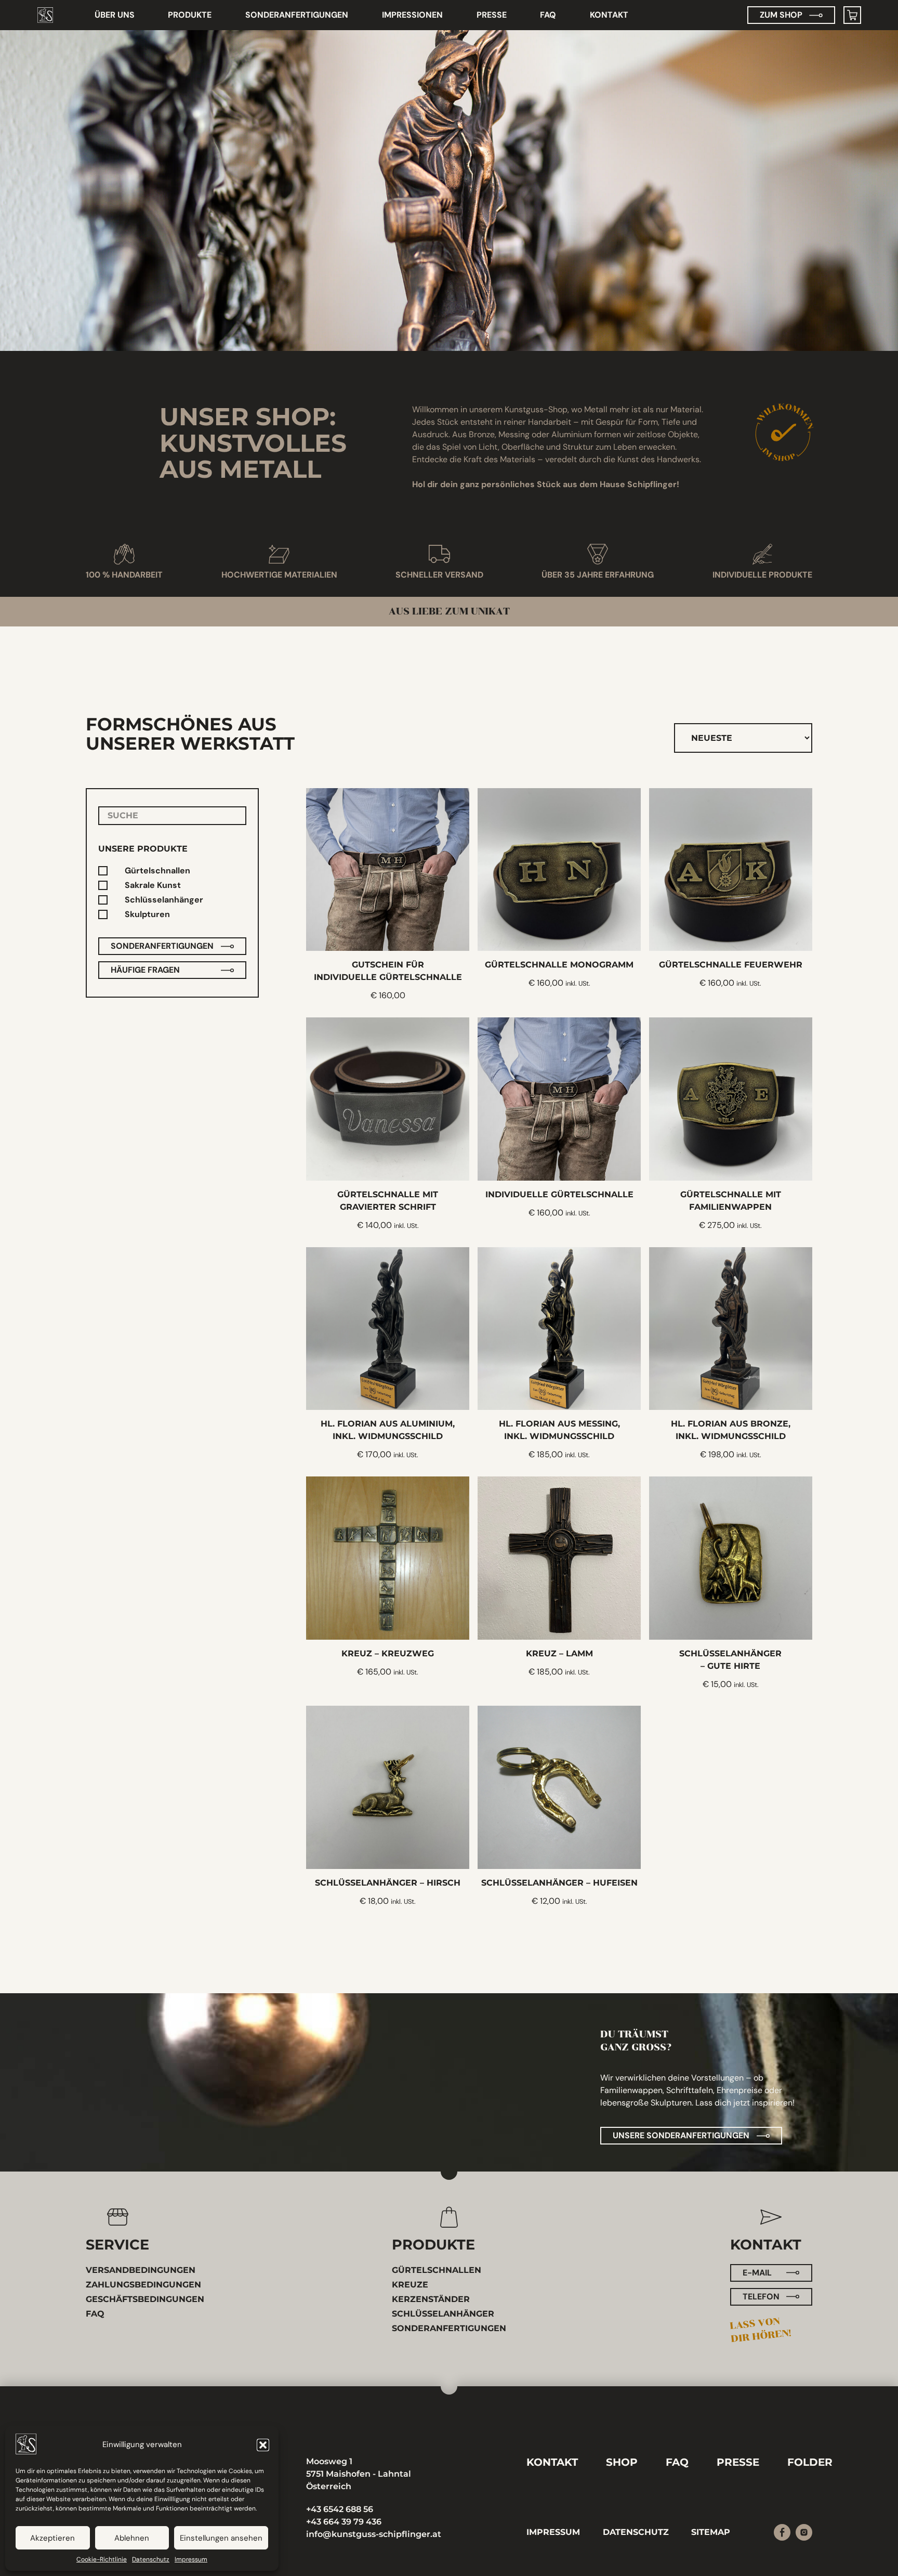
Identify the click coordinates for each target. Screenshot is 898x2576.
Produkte (190, 15)
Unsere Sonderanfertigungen (681, 2135)
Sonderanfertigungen (297, 15)
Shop (622, 2462)
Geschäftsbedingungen (145, 2299)
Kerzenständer (431, 2299)
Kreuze (410, 2285)
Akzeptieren (52, 2538)
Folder (810, 2462)
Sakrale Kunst (153, 886)
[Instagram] (804, 2532)
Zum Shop (781, 15)
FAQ (548, 15)
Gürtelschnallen (157, 871)
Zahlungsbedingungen (143, 2285)
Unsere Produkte (143, 849)
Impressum (191, 2559)
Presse (492, 15)
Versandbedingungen (141, 2270)
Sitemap (711, 2532)
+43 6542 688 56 (340, 2509)
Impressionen (412, 15)
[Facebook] (782, 2532)
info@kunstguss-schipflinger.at (374, 2534)
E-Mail (757, 2273)
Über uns (115, 15)
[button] (263, 2445)
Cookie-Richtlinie (102, 2559)
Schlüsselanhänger (164, 900)
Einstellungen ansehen (221, 2538)
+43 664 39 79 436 (344, 2522)
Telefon (761, 2297)
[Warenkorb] (852, 15)
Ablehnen (132, 2538)
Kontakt (609, 15)
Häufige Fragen (145, 970)
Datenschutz (151, 2559)
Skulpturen (147, 915)
